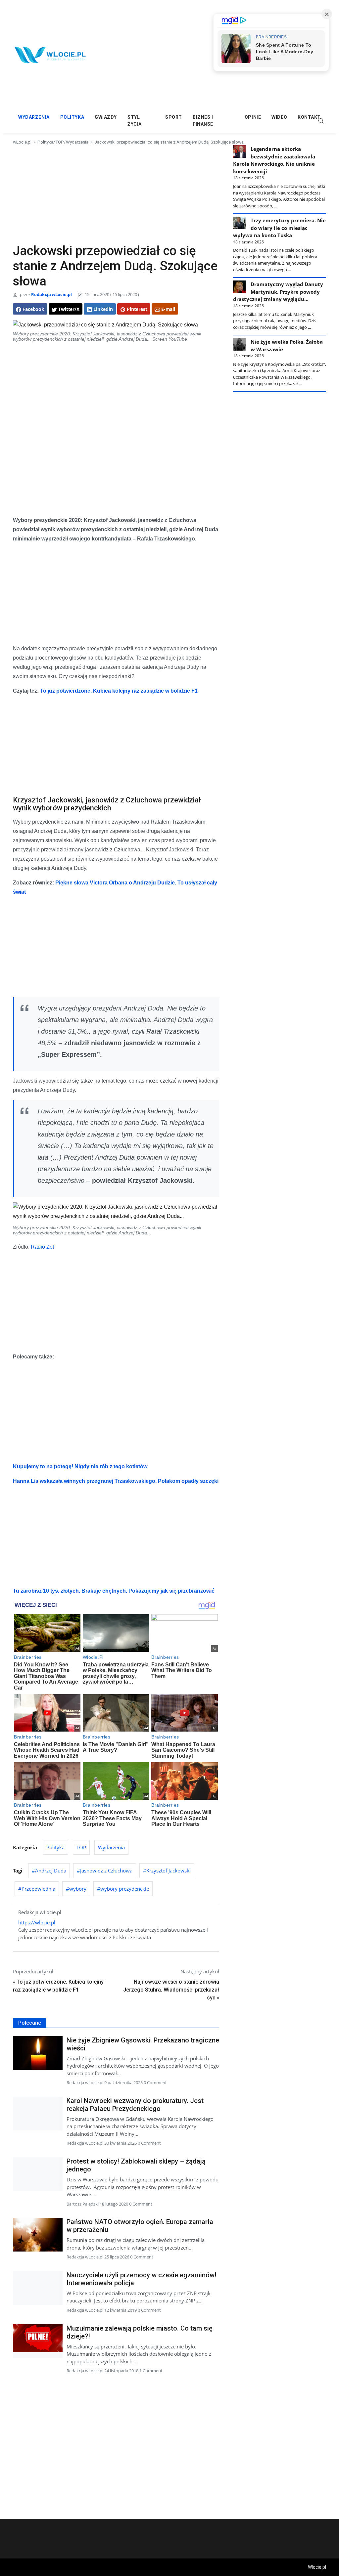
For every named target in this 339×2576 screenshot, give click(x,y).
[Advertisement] (116, 194)
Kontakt (309, 117)
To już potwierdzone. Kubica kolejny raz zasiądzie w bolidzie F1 (119, 691)
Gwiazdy (106, 117)
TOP (60, 142)
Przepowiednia (38, 1889)
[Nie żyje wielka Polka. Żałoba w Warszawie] (239, 344)
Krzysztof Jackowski (169, 1870)
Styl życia (135, 121)
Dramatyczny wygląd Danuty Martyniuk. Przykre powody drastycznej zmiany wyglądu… (278, 292)
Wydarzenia (34, 117)
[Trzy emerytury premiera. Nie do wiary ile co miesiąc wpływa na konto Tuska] (239, 223)
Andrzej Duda (51, 1870)
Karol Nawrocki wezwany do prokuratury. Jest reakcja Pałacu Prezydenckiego (135, 2105)
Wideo (279, 117)
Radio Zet (42, 1247)
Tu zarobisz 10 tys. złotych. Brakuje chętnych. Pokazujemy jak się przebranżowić (114, 1591)
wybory (78, 1889)
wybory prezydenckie (125, 1889)
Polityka (72, 117)
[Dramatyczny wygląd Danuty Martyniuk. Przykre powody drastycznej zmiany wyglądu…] (239, 287)
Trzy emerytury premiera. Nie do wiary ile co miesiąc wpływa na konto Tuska (279, 228)
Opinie (253, 117)
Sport (174, 117)
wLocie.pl (22, 142)
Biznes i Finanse (203, 121)
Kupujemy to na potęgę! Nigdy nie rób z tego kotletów (80, 1466)
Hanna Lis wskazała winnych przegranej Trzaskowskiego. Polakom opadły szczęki (116, 1481)
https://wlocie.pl (37, 1922)
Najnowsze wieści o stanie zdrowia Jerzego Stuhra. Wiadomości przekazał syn (171, 1990)
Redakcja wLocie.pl (51, 294)
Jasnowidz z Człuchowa (106, 1870)
